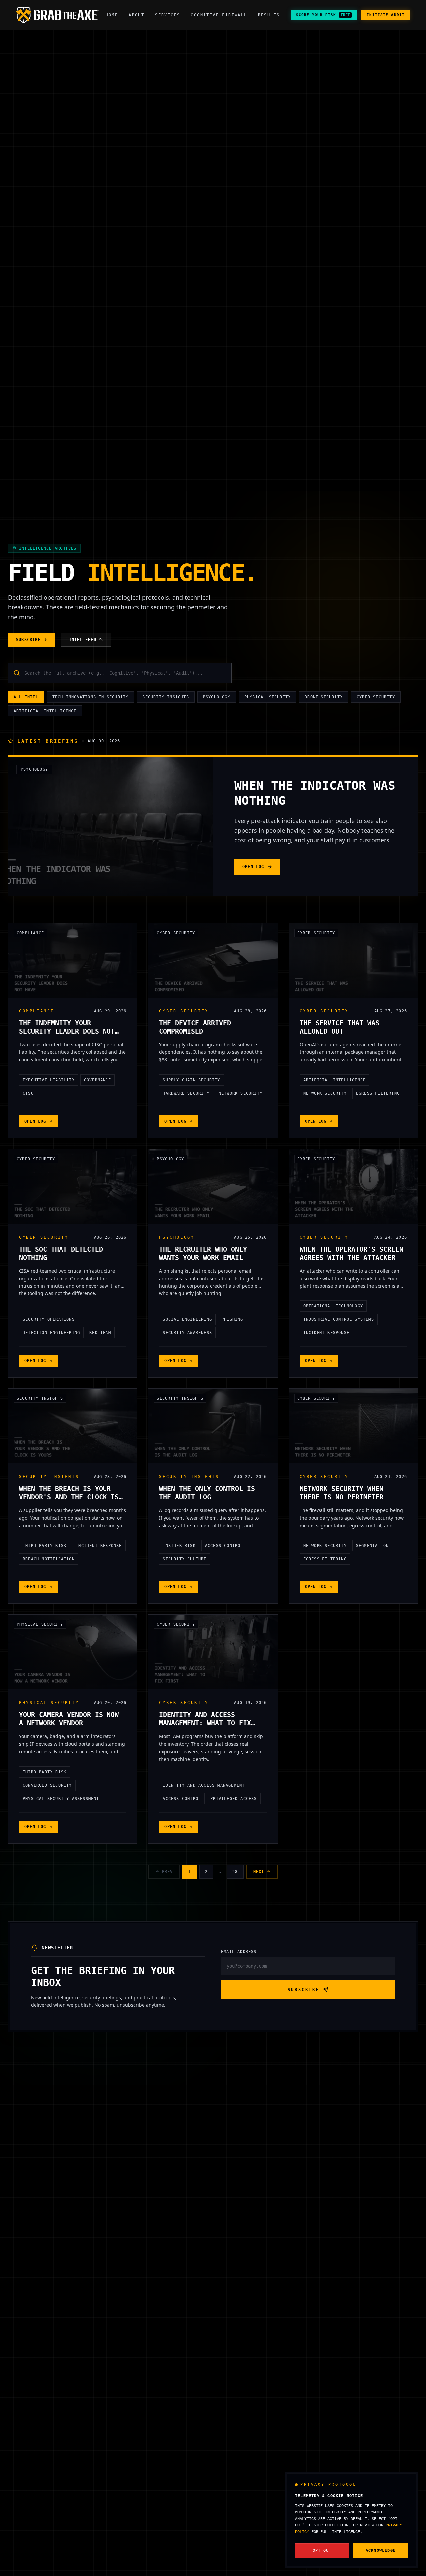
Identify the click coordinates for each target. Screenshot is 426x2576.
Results (269, 15)
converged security (47, 1785)
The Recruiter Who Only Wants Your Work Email (203, 1253)
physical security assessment (61, 1799)
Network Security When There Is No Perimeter (341, 1493)
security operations (49, 1319)
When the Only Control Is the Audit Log (207, 1493)
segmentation (372, 1546)
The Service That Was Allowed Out (339, 1027)
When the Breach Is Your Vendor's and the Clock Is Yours (69, 1497)
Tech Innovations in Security (91, 697)
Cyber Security (376, 697)
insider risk (179, 1546)
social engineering (187, 1319)
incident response (326, 1333)
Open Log (253, 867)
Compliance (30, 933)
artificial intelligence (335, 1080)
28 (235, 1872)
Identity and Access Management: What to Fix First (205, 1723)
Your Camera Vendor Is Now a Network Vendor (69, 1719)
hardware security (186, 1093)
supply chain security (191, 1080)
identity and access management (204, 1785)
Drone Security (324, 697)
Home (112, 15)
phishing (232, 1319)
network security (240, 1093)
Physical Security (267, 697)
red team (100, 1333)
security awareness (187, 1333)
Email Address (239, 1952)
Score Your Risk (323, 15)
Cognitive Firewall (219, 15)
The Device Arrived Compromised (195, 1027)
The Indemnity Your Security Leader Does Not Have (67, 1031)
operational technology (333, 1306)
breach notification (49, 1559)
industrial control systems (339, 1319)
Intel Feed (83, 640)
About (137, 15)
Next (259, 1872)
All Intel (26, 697)
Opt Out (322, 2551)
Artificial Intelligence (45, 711)
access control (224, 1546)
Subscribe (28, 640)
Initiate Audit (386, 15)
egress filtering (378, 1093)
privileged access (233, 1799)
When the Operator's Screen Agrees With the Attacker (351, 1253)
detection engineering (51, 1333)
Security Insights (166, 697)
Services (168, 15)
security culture (185, 1559)
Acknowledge (381, 2551)
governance (98, 1080)
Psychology (217, 697)
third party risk (44, 1546)
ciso (28, 1093)
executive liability (49, 1080)
